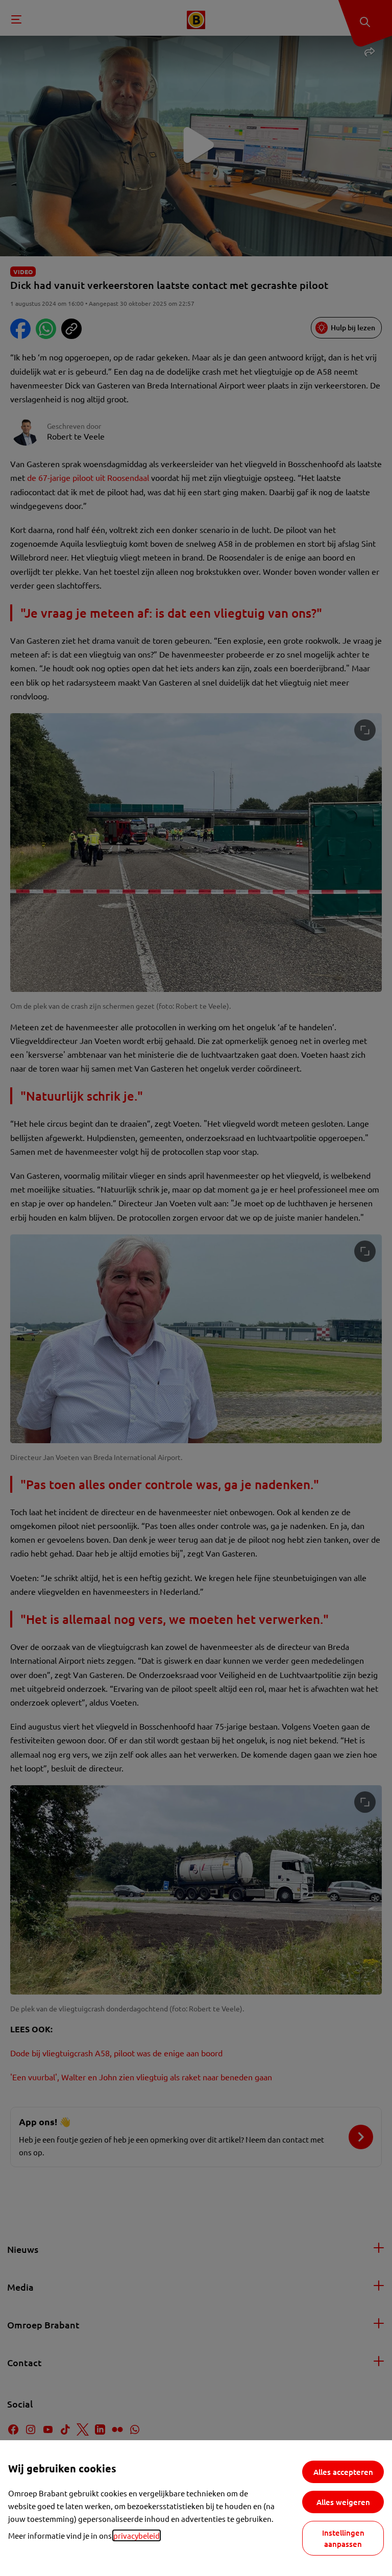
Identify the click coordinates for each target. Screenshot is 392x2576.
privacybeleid (137, 2535)
